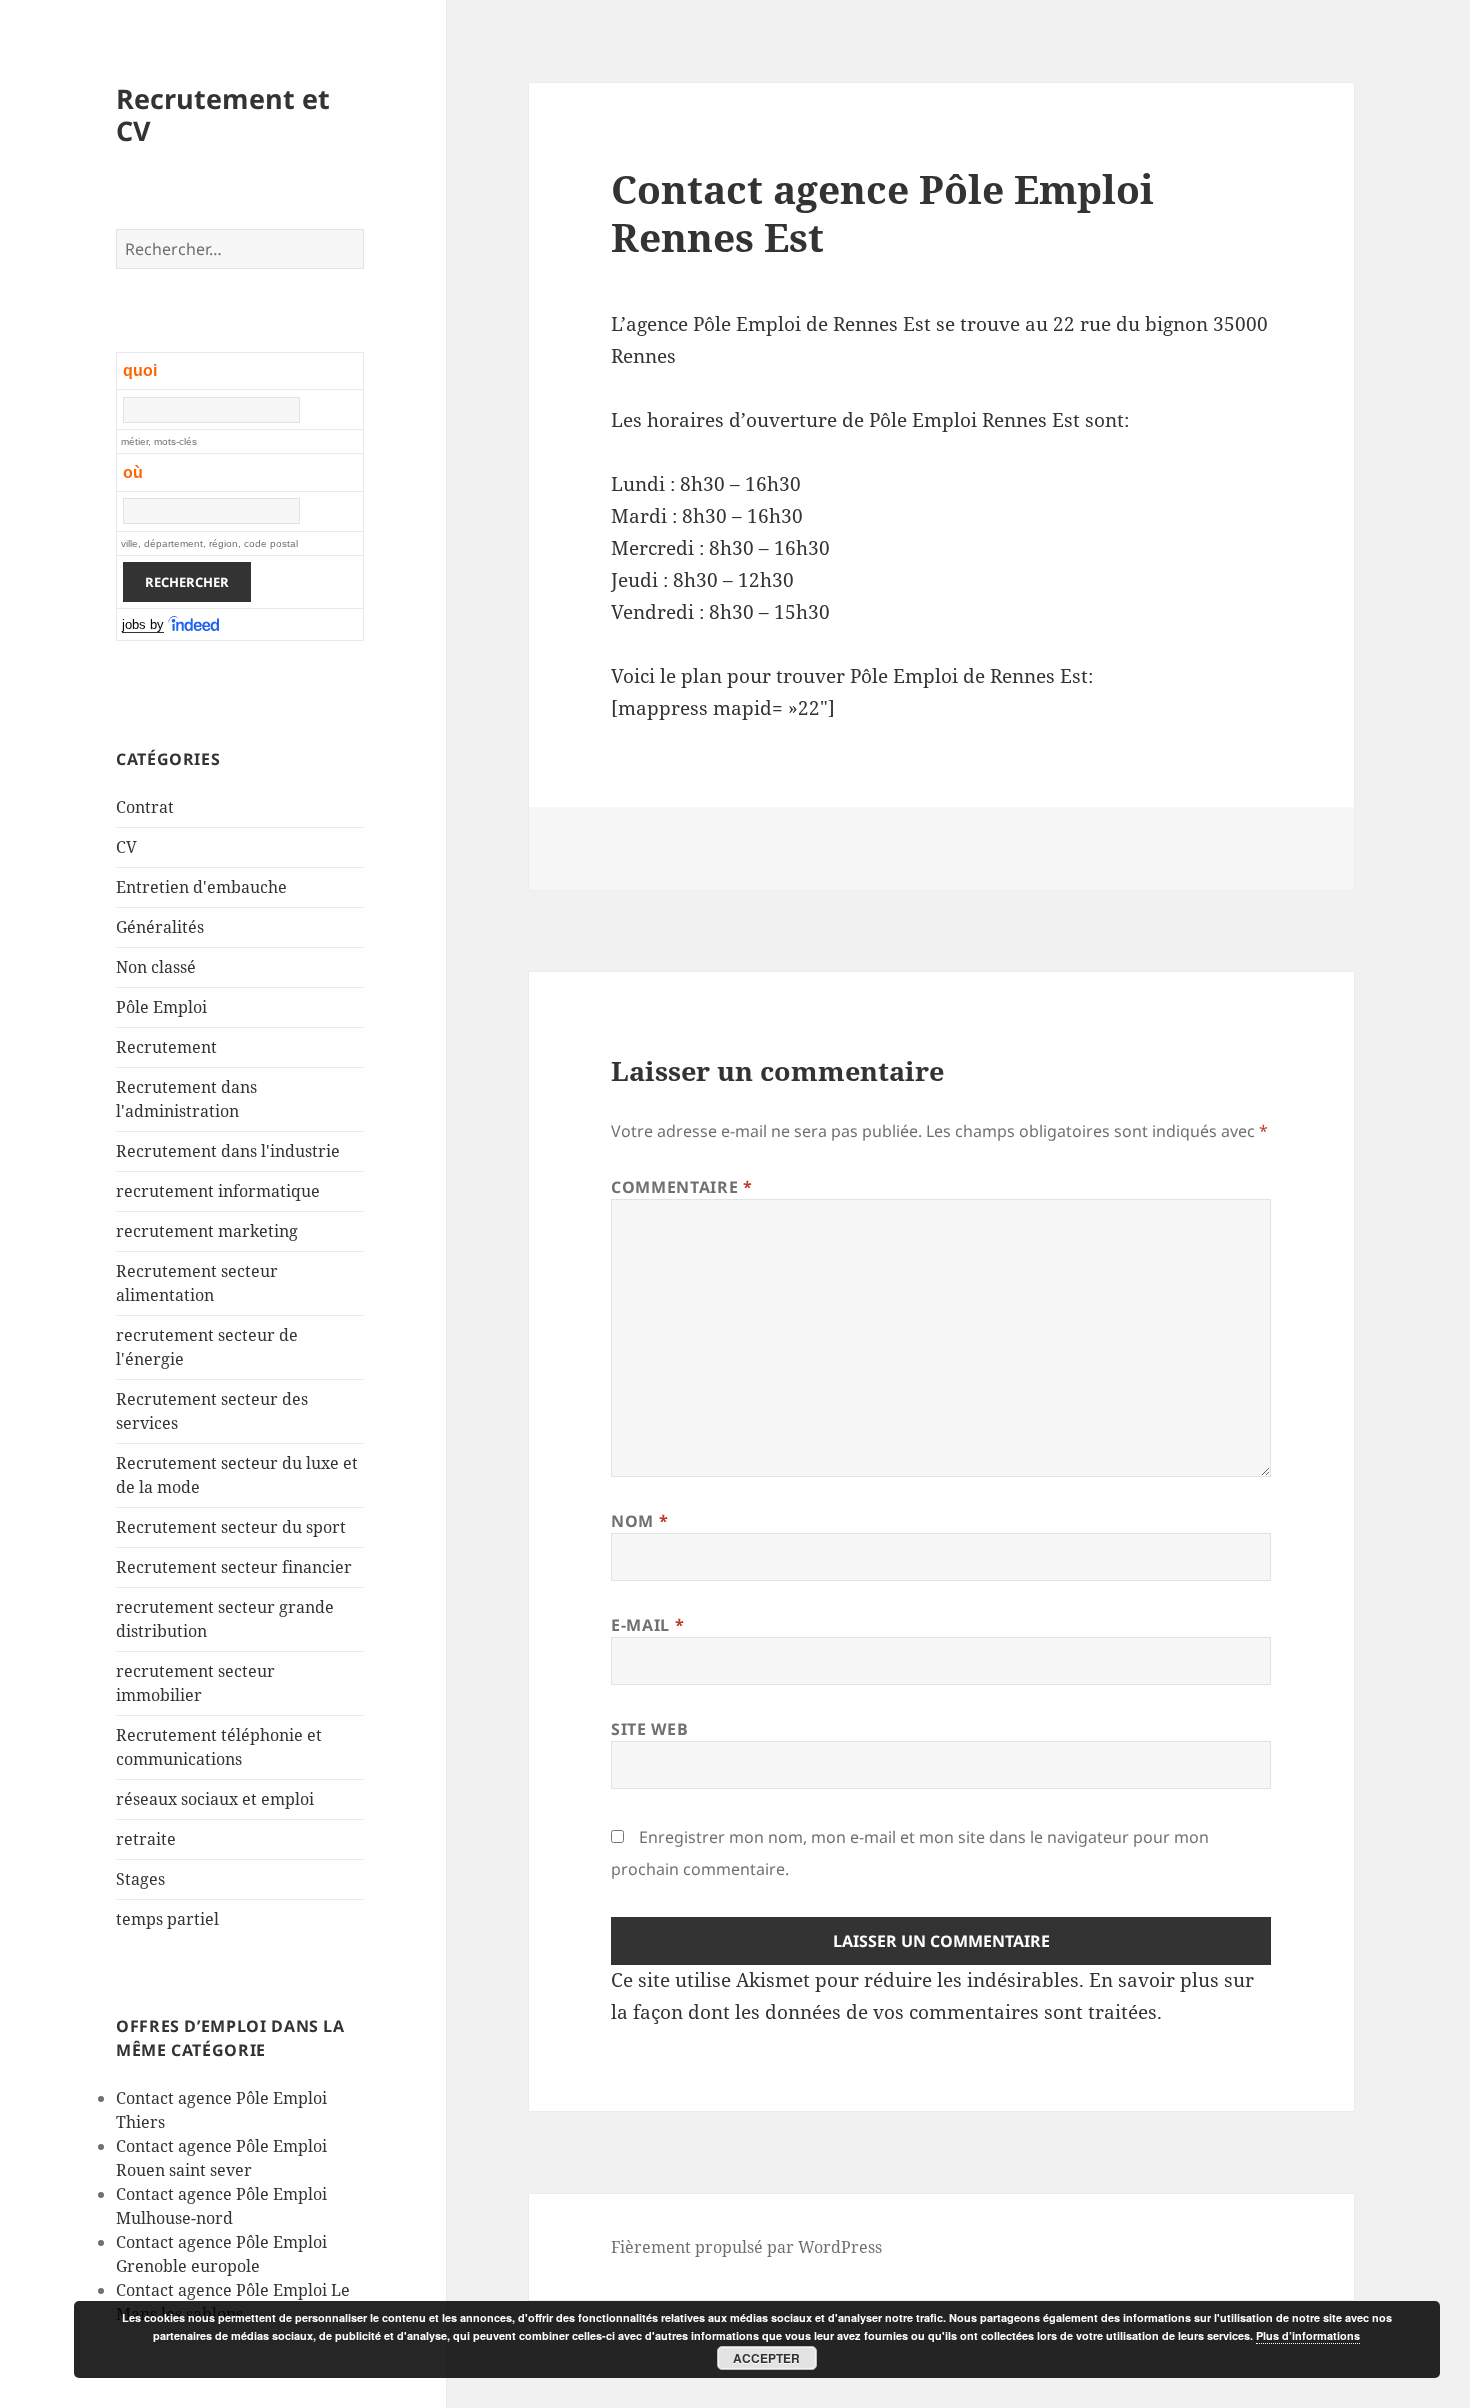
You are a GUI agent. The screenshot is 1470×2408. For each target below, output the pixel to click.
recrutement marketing (207, 1231)
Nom (639, 1521)
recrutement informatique (218, 1191)
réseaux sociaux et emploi (215, 1799)
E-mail (647, 1625)
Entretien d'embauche (201, 887)
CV (126, 847)
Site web (649, 1729)
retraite (146, 1839)
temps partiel (167, 1919)
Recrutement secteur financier (234, 1567)
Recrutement (166, 1047)
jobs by (143, 624)
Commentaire (681, 1187)
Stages (140, 1879)
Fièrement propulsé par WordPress (746, 2247)
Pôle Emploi (161, 1007)
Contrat (145, 807)
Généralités (160, 927)
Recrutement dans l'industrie (228, 1151)
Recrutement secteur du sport (231, 1527)
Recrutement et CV (223, 114)
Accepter (766, 2358)
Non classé (156, 967)
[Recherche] (195, 625)
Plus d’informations (1308, 2335)
